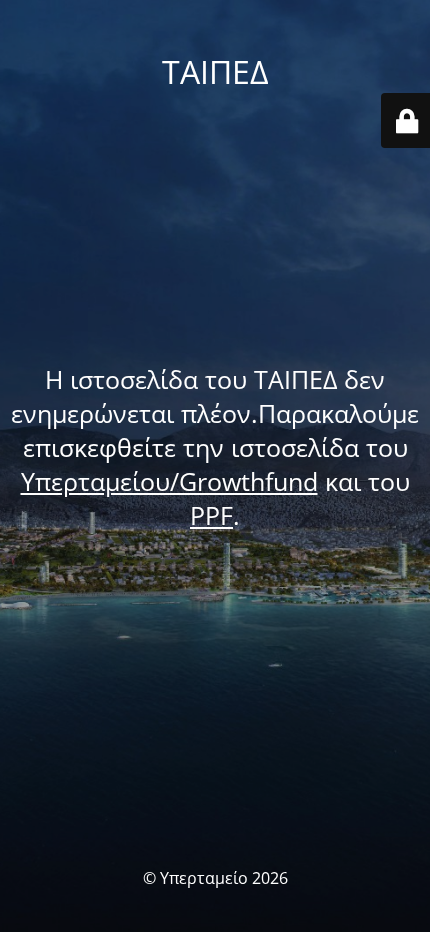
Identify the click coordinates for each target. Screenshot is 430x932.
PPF (211, 515)
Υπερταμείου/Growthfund (169, 481)
